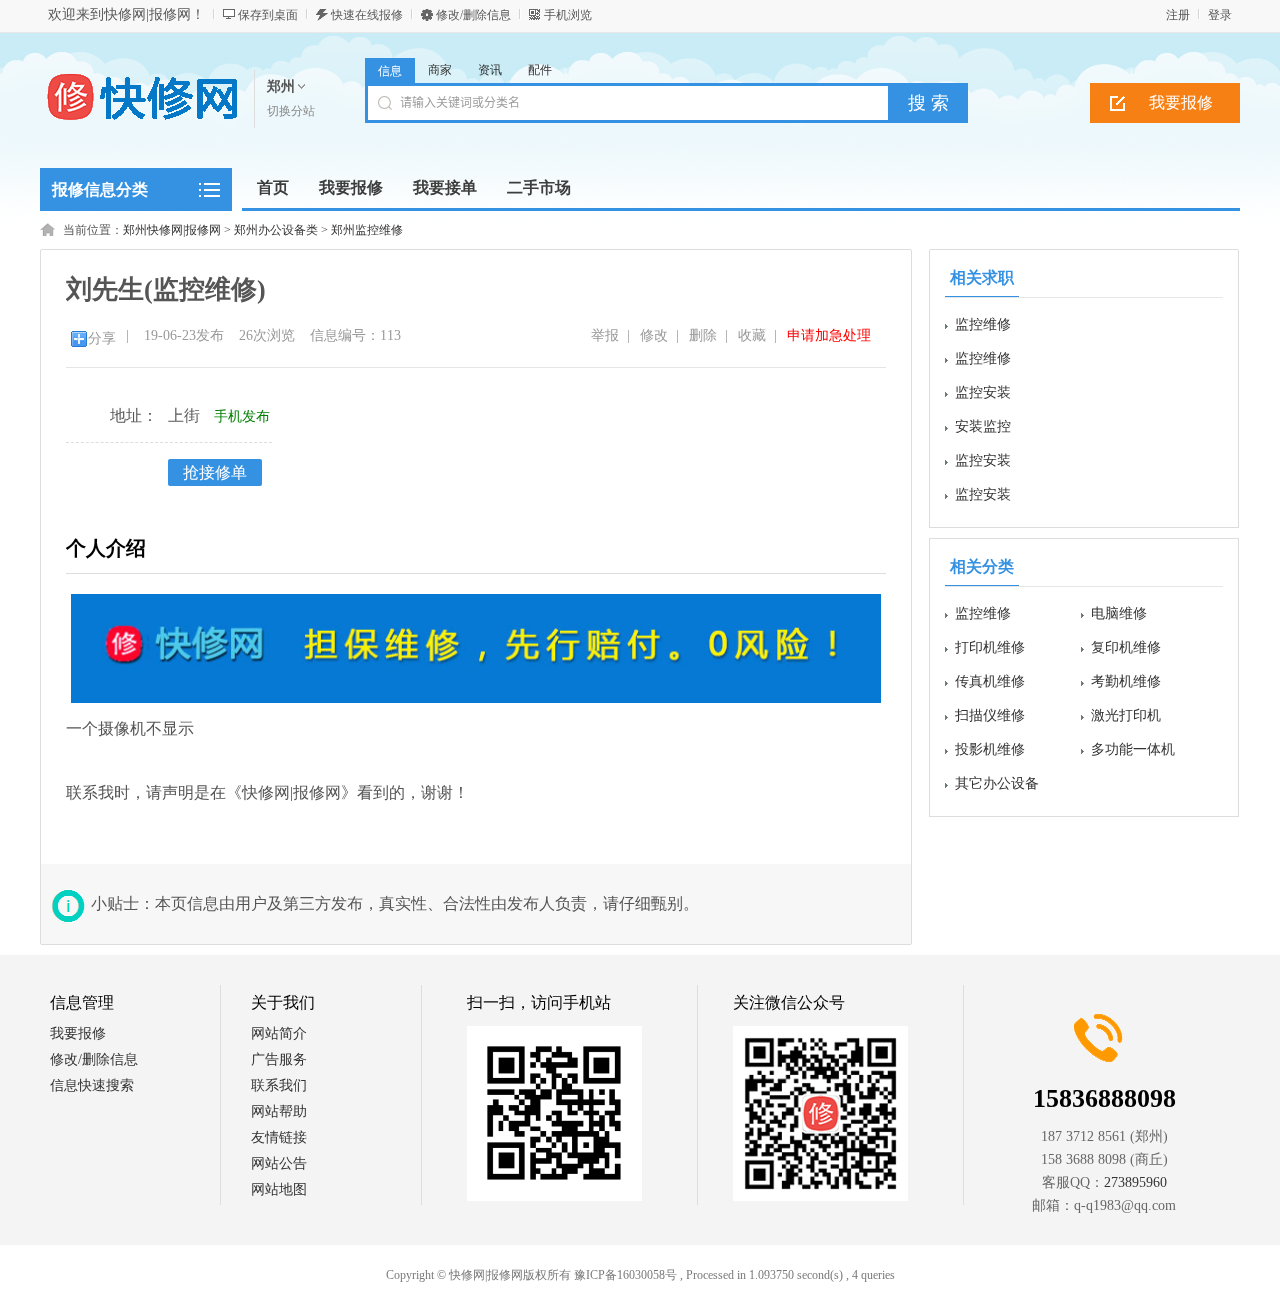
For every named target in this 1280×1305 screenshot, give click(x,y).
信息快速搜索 (92, 1085)
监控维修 (983, 324)
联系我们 (279, 1085)
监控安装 (983, 392)
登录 (1220, 15)
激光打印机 (1126, 715)
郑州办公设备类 (276, 230)
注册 (1178, 15)
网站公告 (279, 1163)
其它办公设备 (997, 783)
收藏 (752, 335)
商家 (440, 70)
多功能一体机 (1133, 749)
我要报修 (1181, 102)
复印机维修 (1126, 647)
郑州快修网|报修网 (172, 230)
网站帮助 (279, 1111)
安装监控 (983, 426)
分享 (102, 338)
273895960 (1135, 1182)
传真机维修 (990, 681)
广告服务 (279, 1059)
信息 (390, 71)
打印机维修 (990, 647)
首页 (273, 187)
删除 (703, 335)
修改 (654, 335)
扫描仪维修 (990, 715)
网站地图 (279, 1189)
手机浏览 (568, 15)
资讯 (490, 70)
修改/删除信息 (473, 15)
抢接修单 (215, 472)
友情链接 (279, 1137)
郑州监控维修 (367, 230)
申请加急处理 (829, 335)
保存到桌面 (268, 15)
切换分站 (291, 111)
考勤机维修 (1126, 681)
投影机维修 (990, 749)
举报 (605, 335)
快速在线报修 (367, 15)
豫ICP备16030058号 (625, 1275)
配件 (540, 70)
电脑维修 (1119, 613)
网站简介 (279, 1033)
